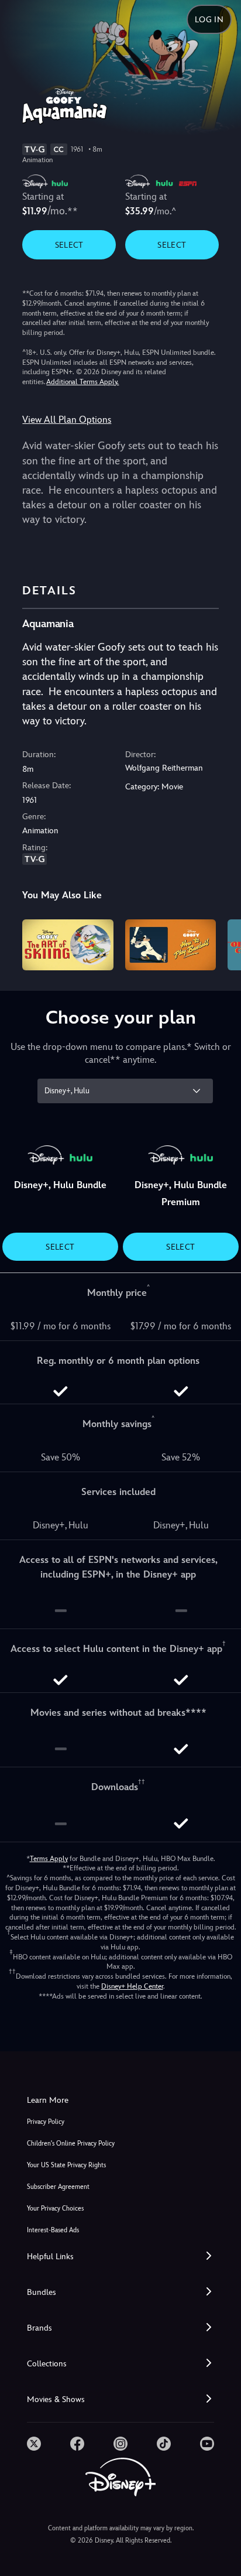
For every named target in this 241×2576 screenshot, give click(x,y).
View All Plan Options (67, 420)
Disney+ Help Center (132, 1986)
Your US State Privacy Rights (66, 2165)
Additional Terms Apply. (82, 382)
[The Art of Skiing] (68, 945)
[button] (120, 2257)
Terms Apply (49, 1859)
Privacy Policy (46, 2122)
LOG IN (209, 19)
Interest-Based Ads (53, 2230)
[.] (34, 2444)
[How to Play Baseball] (171, 945)
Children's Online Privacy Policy (71, 2144)
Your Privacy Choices (55, 2209)
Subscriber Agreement (58, 2187)
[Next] (221, 943)
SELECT (69, 245)
